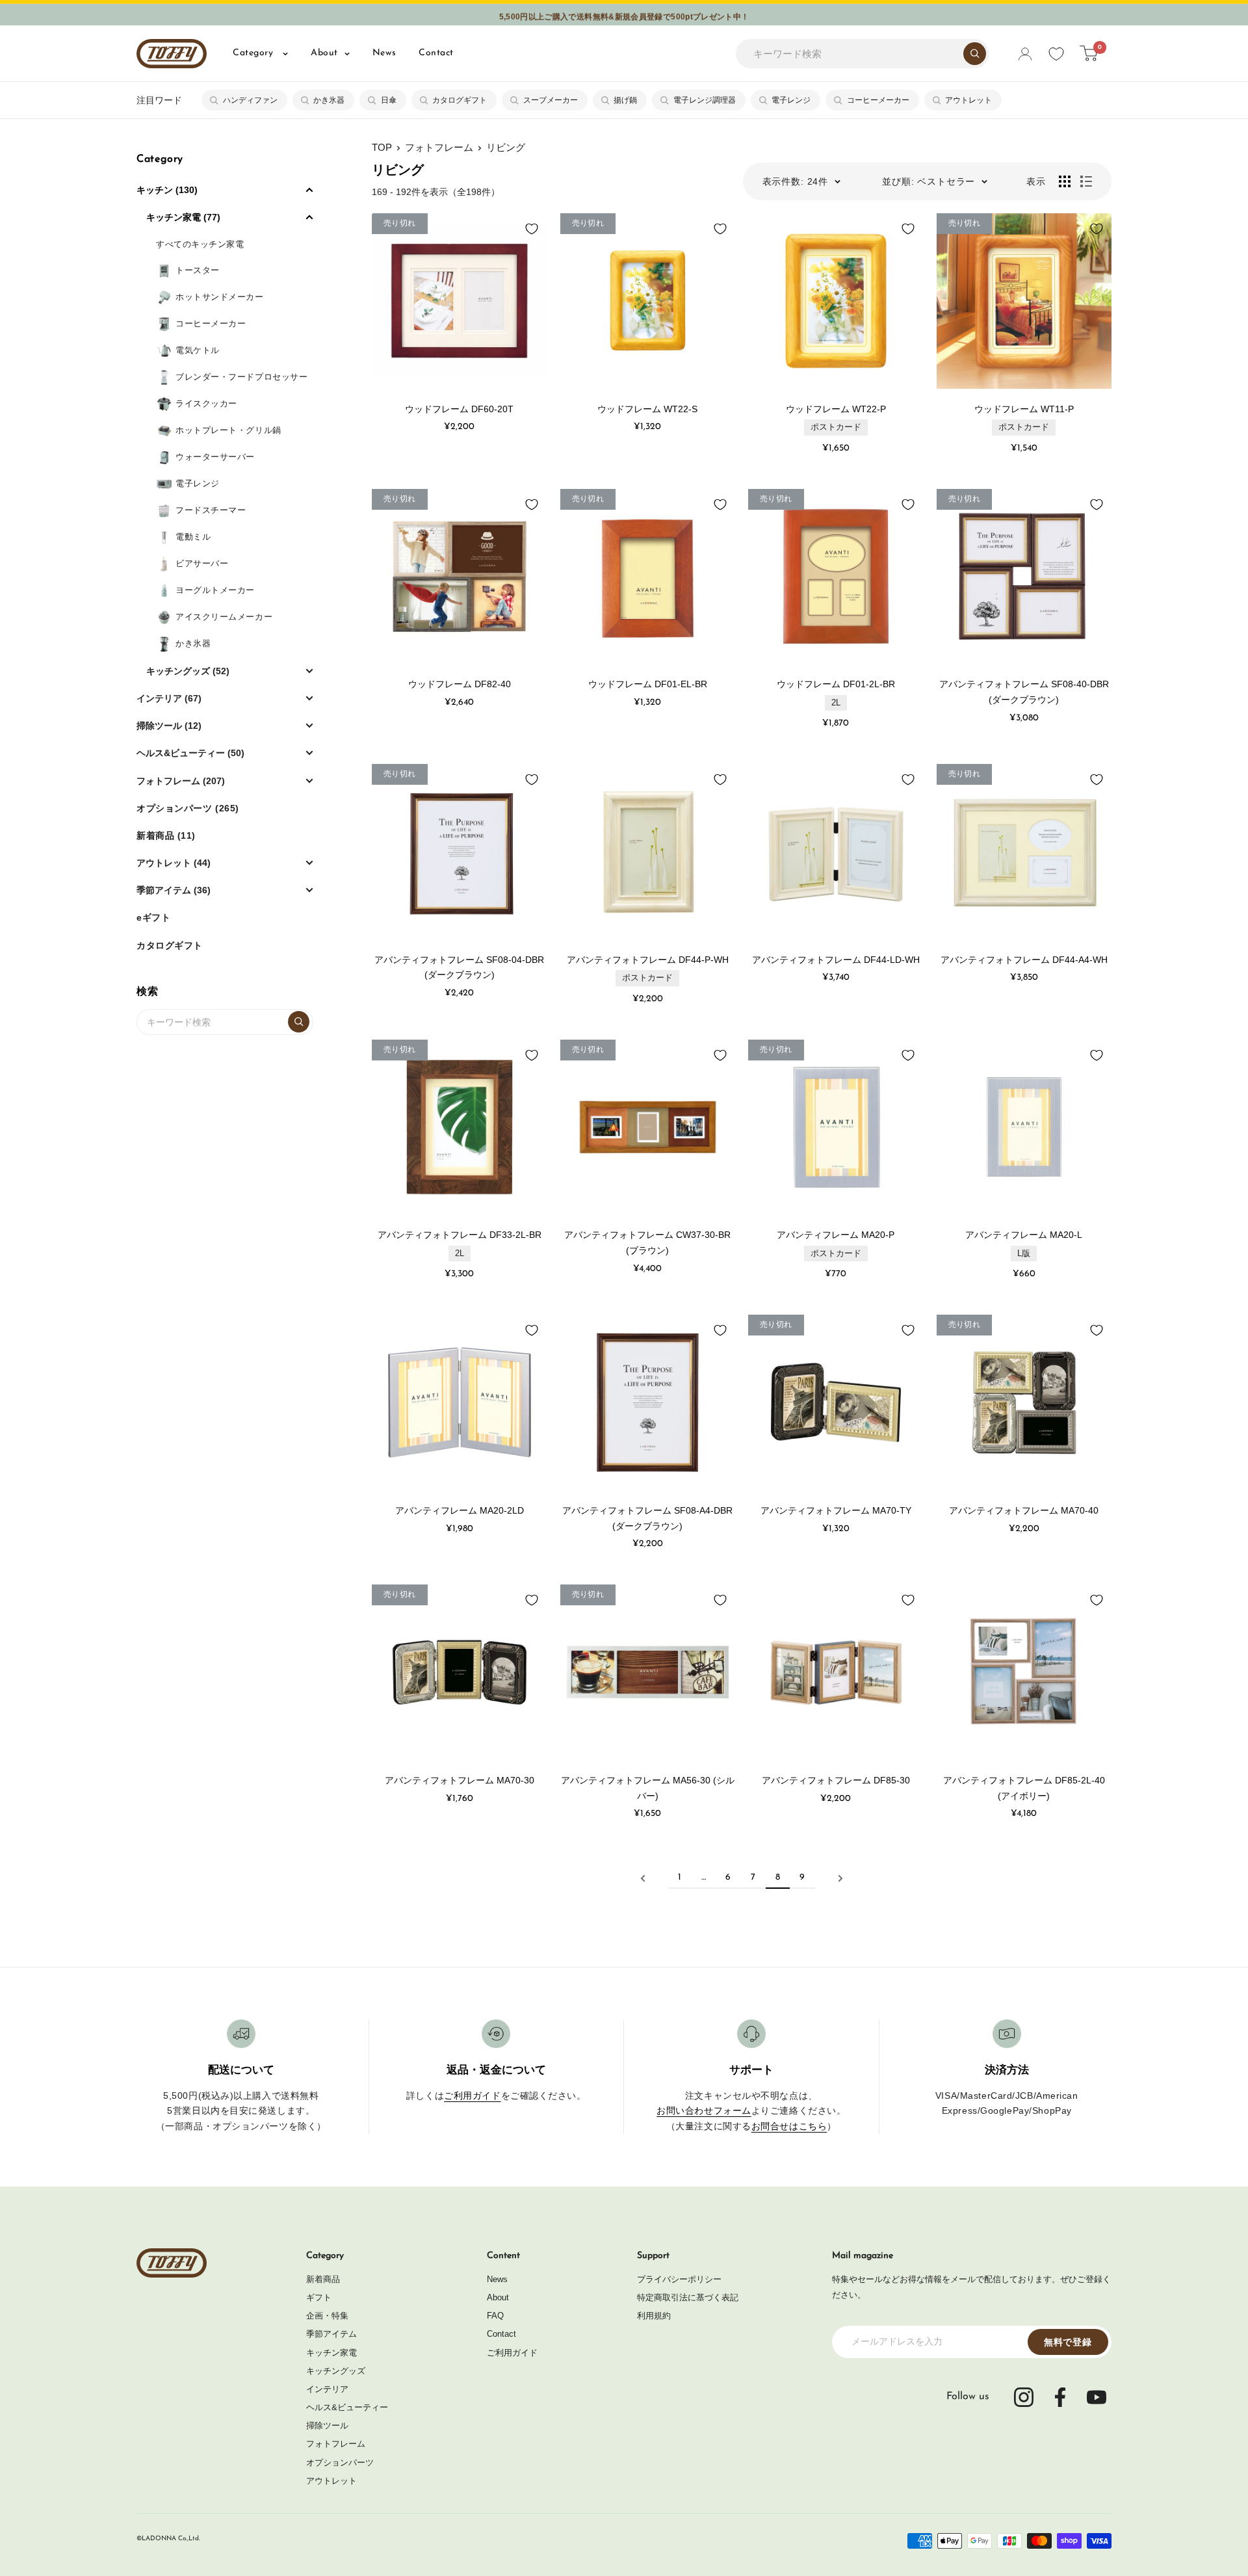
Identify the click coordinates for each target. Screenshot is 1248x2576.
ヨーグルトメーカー (215, 590)
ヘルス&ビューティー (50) (190, 753)
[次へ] (840, 1878)
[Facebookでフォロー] (1060, 2397)
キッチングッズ (336, 2371)
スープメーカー (551, 100)
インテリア (327, 2389)
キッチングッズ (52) (188, 671)
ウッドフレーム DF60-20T (459, 409)
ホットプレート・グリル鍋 (228, 430)
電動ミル (193, 537)
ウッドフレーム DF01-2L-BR (836, 684)
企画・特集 (327, 2316)
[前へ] (643, 1878)
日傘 (389, 100)
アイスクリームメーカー (224, 617)
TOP (382, 147)
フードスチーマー (211, 510)
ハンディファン (250, 100)
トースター (198, 270)
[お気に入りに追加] (532, 229)
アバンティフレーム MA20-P (836, 1235)
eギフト (153, 917)
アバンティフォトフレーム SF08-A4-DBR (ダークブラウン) (647, 1518)
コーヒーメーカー (878, 100)
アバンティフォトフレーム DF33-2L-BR (460, 1235)
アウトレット (968, 100)
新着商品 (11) (166, 835)
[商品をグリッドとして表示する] (1065, 181)
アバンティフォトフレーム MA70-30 (460, 1780)
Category (254, 53)
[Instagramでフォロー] (1024, 2397)
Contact (436, 53)
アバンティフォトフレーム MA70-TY (836, 1510)
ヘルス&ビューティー (347, 2407)
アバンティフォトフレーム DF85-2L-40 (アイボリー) (1024, 1788)
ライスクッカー (206, 403)
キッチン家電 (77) (183, 217)
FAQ (495, 2316)
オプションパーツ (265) (188, 808)
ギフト (319, 2297)
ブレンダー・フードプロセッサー (241, 377)
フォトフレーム (439, 147)
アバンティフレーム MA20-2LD (460, 1510)
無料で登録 (1068, 2342)
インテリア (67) (169, 698)
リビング (506, 147)
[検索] (975, 54)
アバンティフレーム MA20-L (1024, 1235)
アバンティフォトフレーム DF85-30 (836, 1780)
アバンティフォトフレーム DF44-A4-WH (1024, 960)
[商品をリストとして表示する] (1086, 181)
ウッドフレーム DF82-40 (460, 684)
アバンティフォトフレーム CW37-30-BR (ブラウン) (647, 1242)
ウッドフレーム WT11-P (1024, 409)
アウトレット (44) (174, 863)
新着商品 (323, 2279)
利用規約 (654, 2316)
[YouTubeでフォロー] (1097, 2397)
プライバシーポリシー (679, 2279)
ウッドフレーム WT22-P (836, 409)
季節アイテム (331, 2334)
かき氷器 (329, 100)
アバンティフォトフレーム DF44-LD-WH (836, 960)
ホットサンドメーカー (220, 297)
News (384, 53)
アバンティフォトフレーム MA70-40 (1024, 1510)
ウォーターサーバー (215, 457)
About (324, 53)
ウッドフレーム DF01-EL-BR (648, 684)
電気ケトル (198, 350)
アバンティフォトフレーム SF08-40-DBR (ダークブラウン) (1024, 692)
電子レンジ (791, 100)
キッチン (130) (167, 190)
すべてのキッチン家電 (200, 244)
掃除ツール (327, 2425)
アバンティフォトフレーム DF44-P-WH (648, 960)
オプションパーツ (340, 2463)
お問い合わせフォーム (704, 2110)
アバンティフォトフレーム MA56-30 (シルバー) (648, 1788)
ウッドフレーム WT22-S (647, 409)
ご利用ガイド (472, 2096)
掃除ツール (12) (169, 726)
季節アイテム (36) (174, 890)
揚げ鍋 (625, 100)
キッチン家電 (331, 2353)
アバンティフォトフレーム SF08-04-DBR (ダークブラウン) (459, 967)
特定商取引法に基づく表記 (688, 2297)
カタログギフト (460, 100)
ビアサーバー (202, 563)
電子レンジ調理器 (705, 100)
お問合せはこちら (789, 2126)
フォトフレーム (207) (181, 781)
